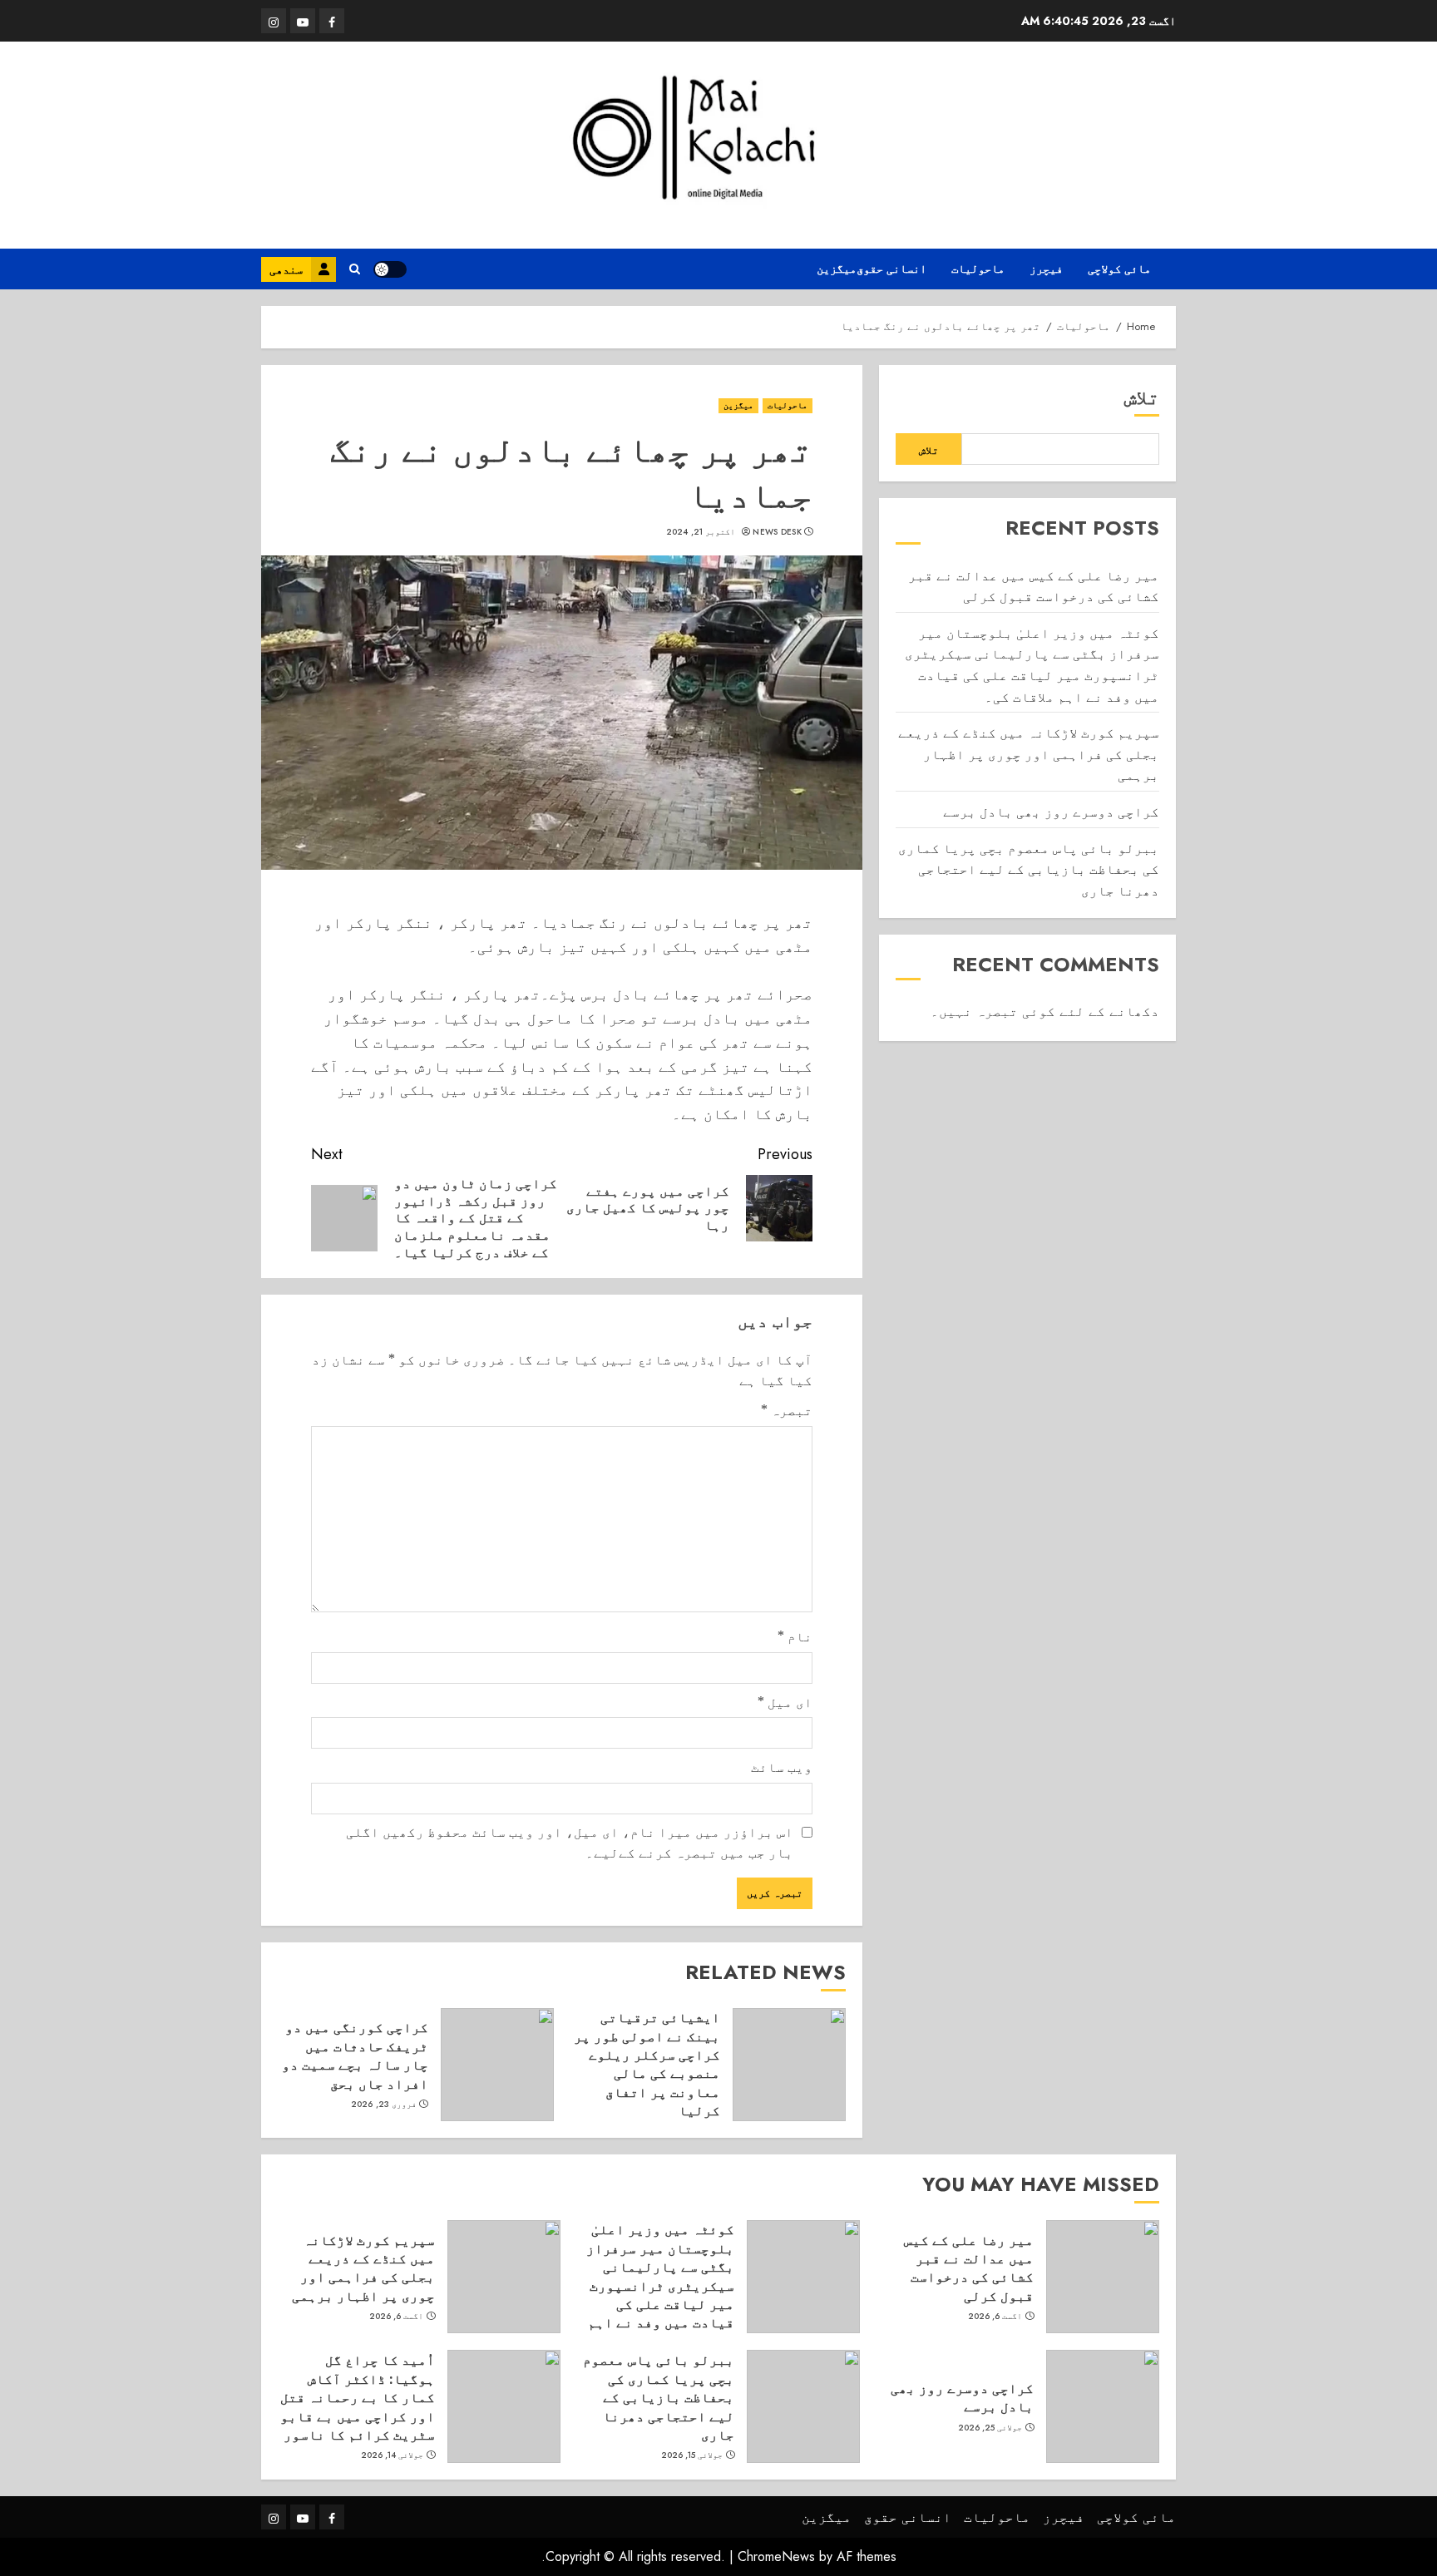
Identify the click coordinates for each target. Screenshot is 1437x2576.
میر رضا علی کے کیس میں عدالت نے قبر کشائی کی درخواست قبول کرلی (969, 2268)
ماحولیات (978, 269)
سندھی (286, 269)
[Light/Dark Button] (390, 269)
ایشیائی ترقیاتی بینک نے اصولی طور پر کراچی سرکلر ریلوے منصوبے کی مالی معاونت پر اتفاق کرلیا (647, 2064)
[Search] (355, 269)
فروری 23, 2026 (384, 2105)
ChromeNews (776, 2556)
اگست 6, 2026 (995, 2317)
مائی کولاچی (1119, 269)
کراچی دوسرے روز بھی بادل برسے (1051, 812)
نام (795, 1636)
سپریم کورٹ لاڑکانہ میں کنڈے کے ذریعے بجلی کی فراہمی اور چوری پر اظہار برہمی (1029, 754)
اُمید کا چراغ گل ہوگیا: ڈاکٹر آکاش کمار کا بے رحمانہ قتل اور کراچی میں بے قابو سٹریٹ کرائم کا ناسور (358, 2397)
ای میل (785, 1702)
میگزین (837, 269)
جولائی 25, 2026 (990, 2428)
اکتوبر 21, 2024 (701, 532)
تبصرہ (787, 1410)
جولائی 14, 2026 (393, 2455)
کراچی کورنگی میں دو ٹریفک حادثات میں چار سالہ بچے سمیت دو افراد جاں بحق (355, 2055)
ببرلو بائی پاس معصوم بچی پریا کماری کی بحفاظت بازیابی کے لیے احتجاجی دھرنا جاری (1029, 869)
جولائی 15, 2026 (692, 2455)
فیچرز (1046, 269)
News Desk (777, 532)
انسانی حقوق (891, 269)
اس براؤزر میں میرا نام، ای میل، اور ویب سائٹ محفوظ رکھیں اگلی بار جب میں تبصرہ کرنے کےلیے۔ (570, 1843)
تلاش (1142, 397)
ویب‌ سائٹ (782, 1767)
